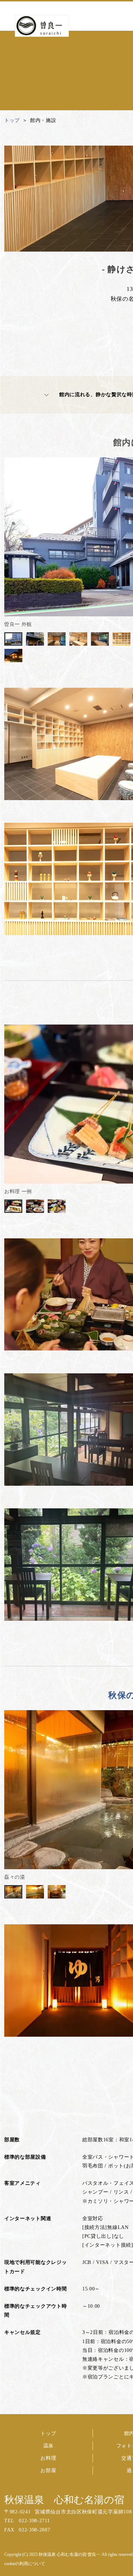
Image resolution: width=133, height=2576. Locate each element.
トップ (48, 2433)
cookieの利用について (25, 2564)
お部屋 (48, 2471)
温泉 (48, 2446)
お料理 (48, 2458)
